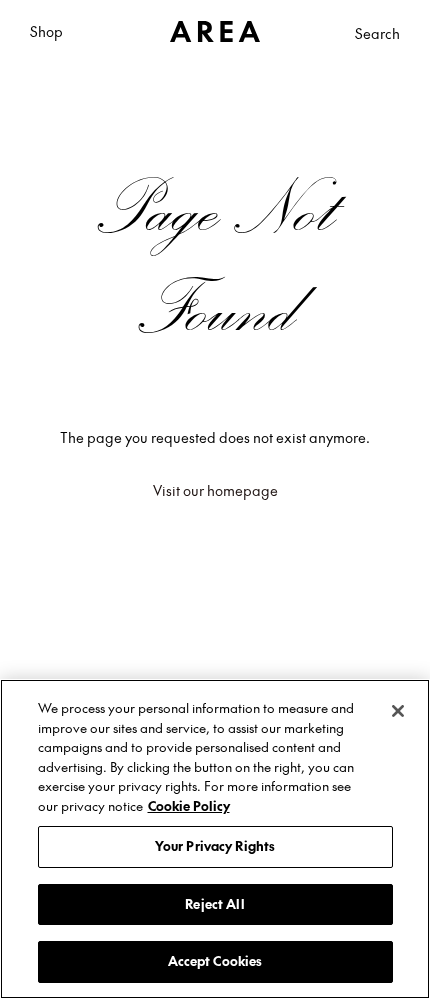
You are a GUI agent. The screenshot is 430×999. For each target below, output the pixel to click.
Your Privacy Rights (215, 846)
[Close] (398, 711)
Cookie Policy (189, 806)
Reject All (214, 904)
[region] (215, 839)
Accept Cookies (215, 961)
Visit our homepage (215, 490)
